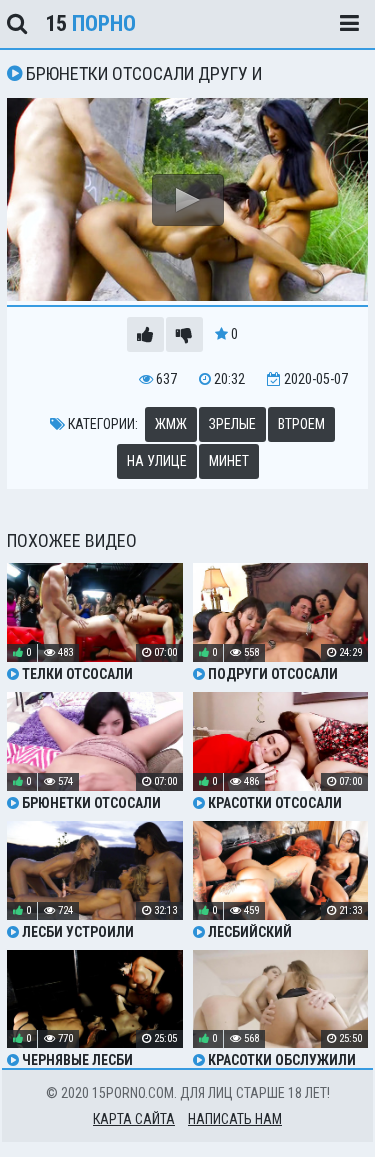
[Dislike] (184, 334)
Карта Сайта (134, 1119)
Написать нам (235, 1119)
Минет (229, 461)
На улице (157, 461)
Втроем (301, 424)
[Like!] (145, 334)
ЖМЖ (171, 424)
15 (90, 23)
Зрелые (232, 424)
